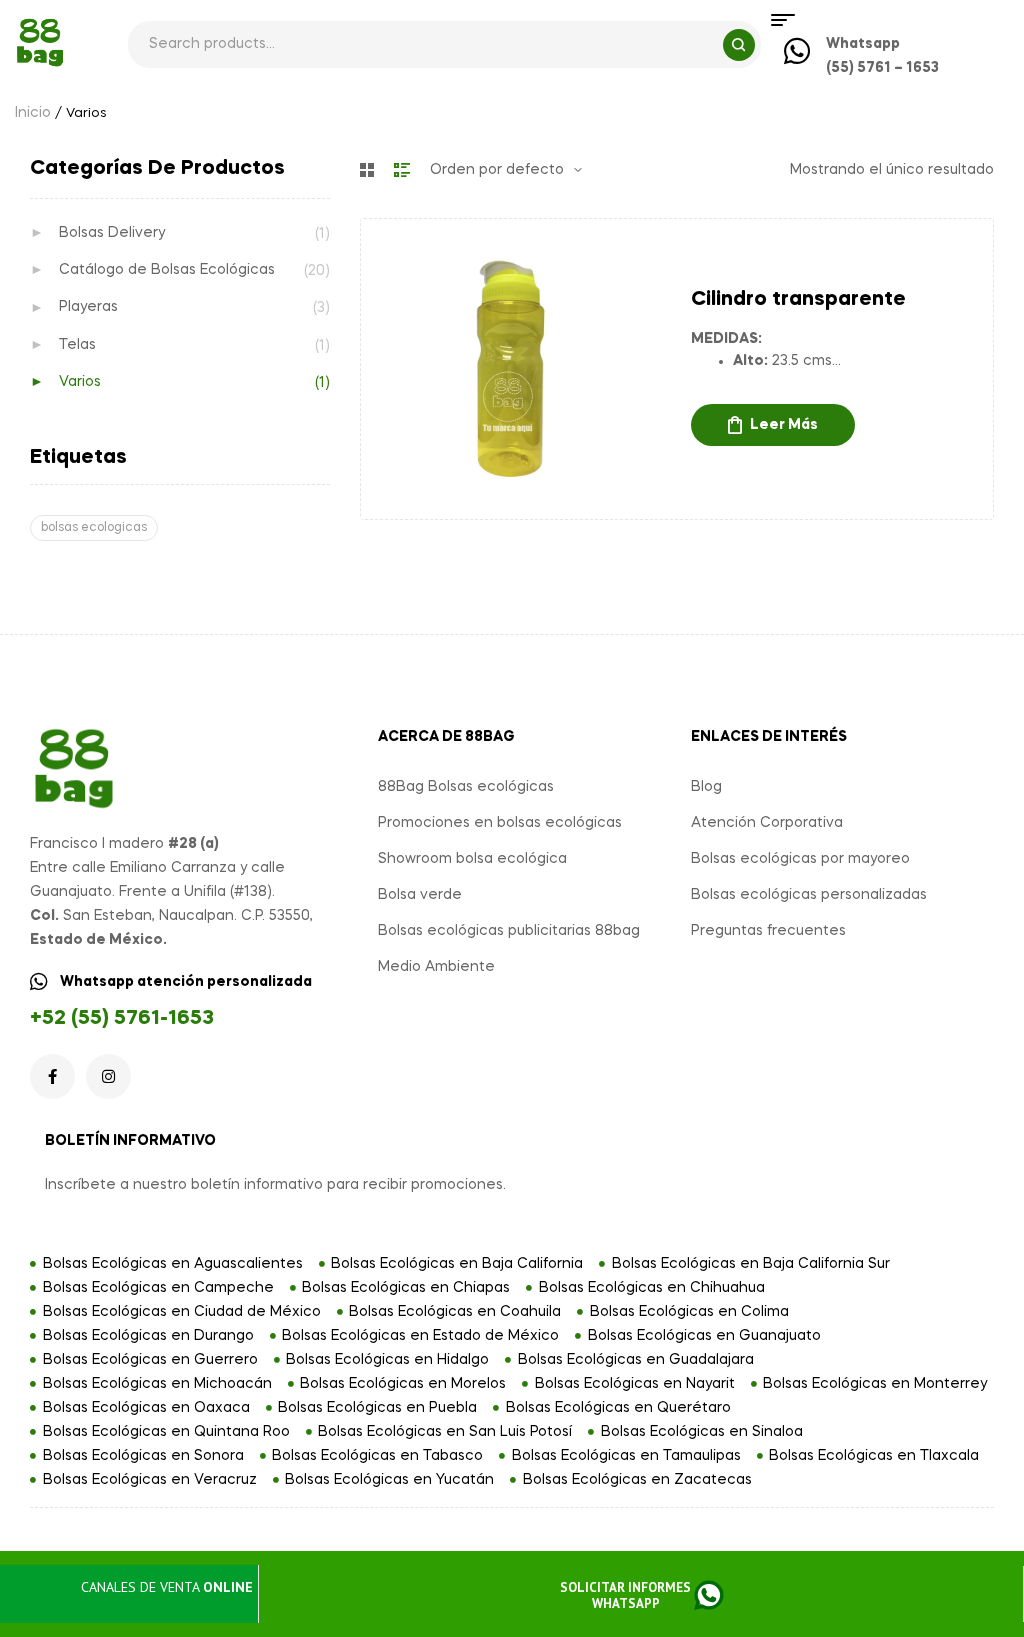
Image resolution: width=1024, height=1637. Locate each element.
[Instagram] (108, 1076)
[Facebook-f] (52, 1076)
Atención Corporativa (767, 823)
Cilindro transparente (798, 300)
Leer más (784, 425)
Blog (706, 787)
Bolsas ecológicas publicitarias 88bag (509, 931)
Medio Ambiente (436, 967)
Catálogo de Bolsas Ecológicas (167, 270)
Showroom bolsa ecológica (472, 859)
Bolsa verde (420, 895)
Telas (77, 345)
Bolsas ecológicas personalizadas (809, 895)
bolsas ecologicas (94, 528)
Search (739, 45)
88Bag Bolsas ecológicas (466, 787)
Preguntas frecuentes (768, 931)
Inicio (33, 113)
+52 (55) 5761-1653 (122, 1019)
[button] (640, 1596)
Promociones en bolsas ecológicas (500, 823)
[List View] (402, 170)
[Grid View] (367, 170)
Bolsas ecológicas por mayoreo (800, 859)
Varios (80, 382)
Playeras (88, 307)
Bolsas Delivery (112, 233)
